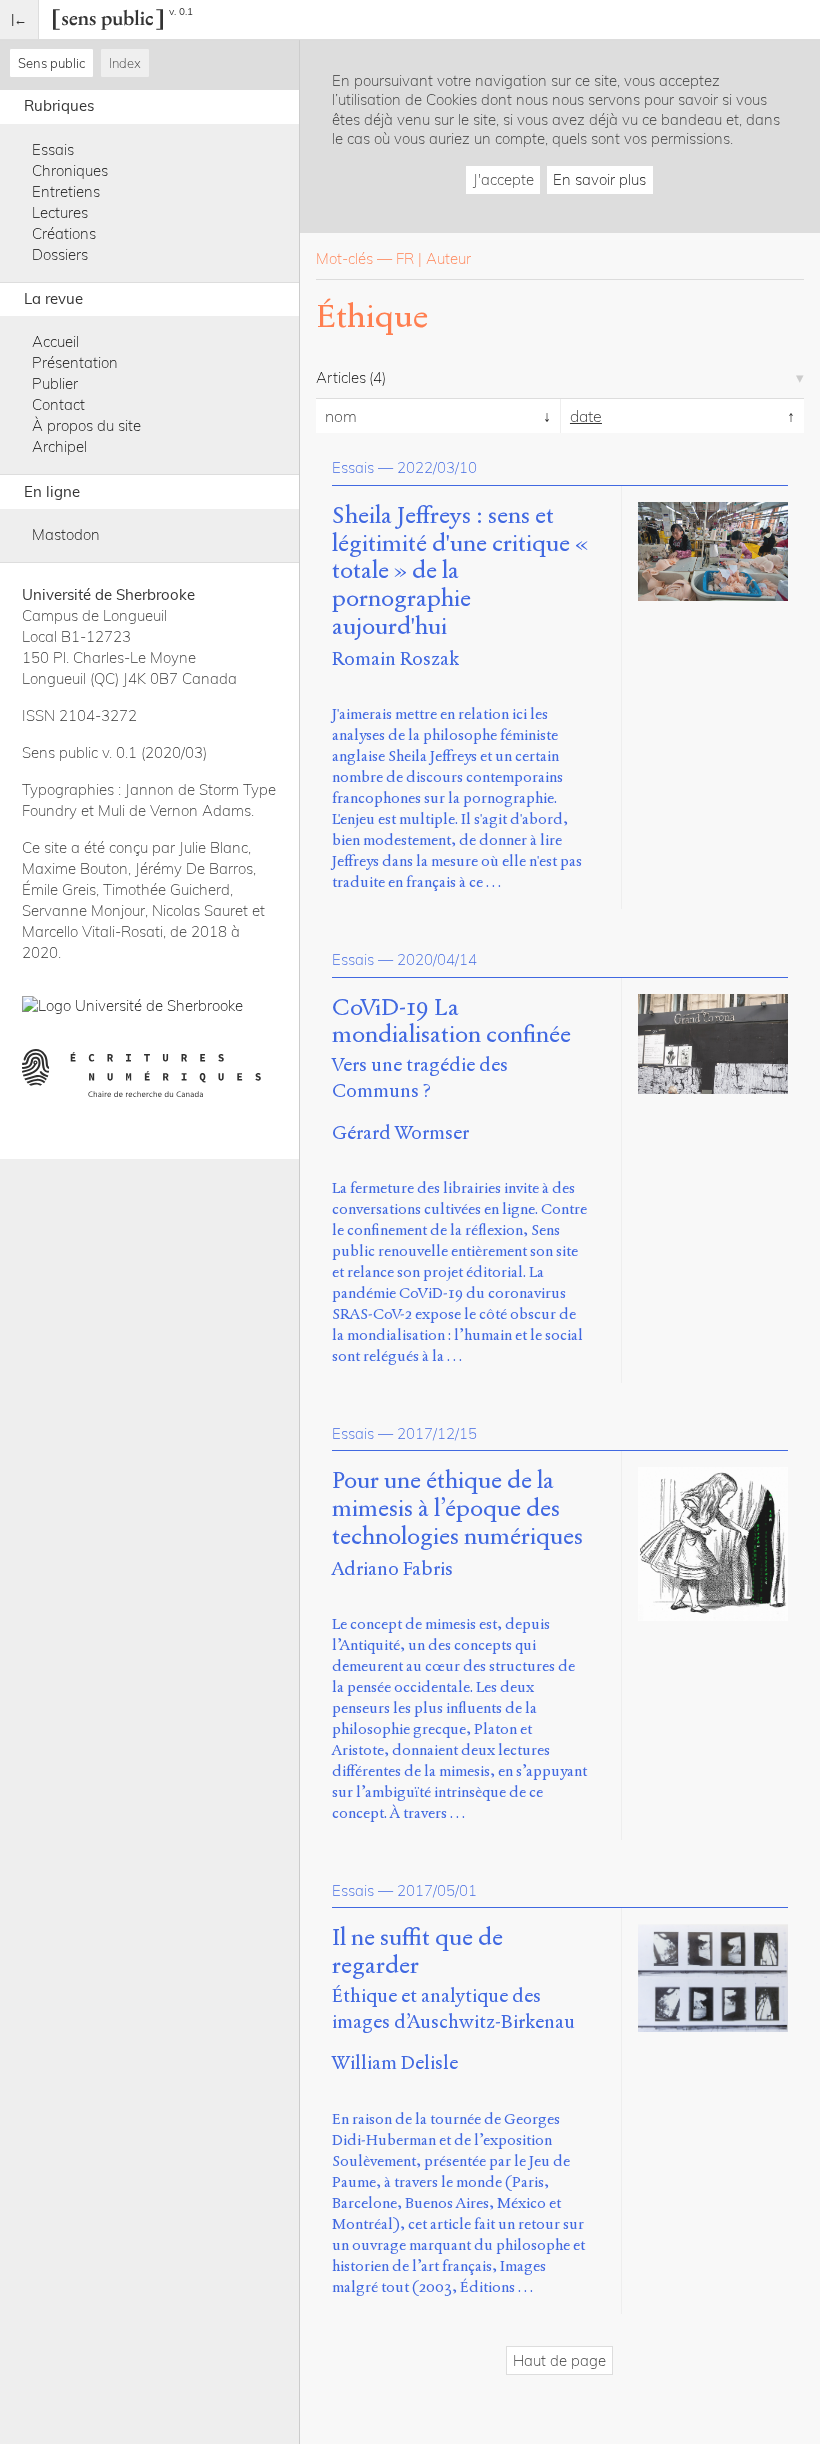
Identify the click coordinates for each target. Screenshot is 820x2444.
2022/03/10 (437, 467)
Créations (64, 233)
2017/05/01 (437, 1890)
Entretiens (66, 191)
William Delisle (395, 2062)
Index (125, 63)
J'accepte (503, 179)
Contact (58, 404)
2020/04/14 (437, 959)
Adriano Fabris (392, 1568)
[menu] (19, 19)
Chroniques (70, 170)
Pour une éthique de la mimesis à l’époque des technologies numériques (457, 1508)
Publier (55, 383)
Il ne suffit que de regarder (417, 1952)
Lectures (60, 212)
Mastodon (66, 534)
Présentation (75, 362)
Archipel (59, 446)
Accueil (55, 341)
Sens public (51, 63)
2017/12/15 (437, 1433)
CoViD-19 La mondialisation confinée (451, 1022)
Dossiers (60, 254)
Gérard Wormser (400, 1132)
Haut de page (559, 2360)
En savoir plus (599, 179)
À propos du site (86, 425)
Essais (53, 149)
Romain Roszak (395, 658)
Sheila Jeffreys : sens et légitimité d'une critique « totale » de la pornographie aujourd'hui (460, 571)
